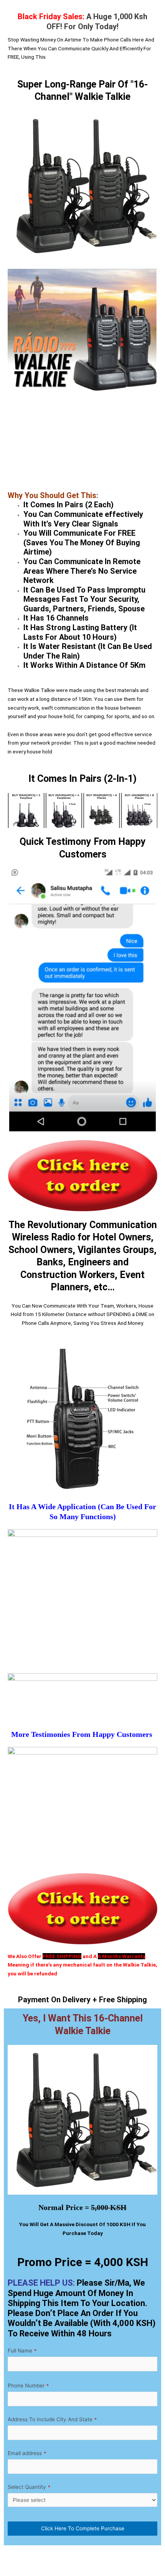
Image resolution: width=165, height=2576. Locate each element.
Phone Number (28, 2386)
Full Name (22, 2351)
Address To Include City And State (52, 2419)
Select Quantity (29, 2487)
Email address (27, 2453)
